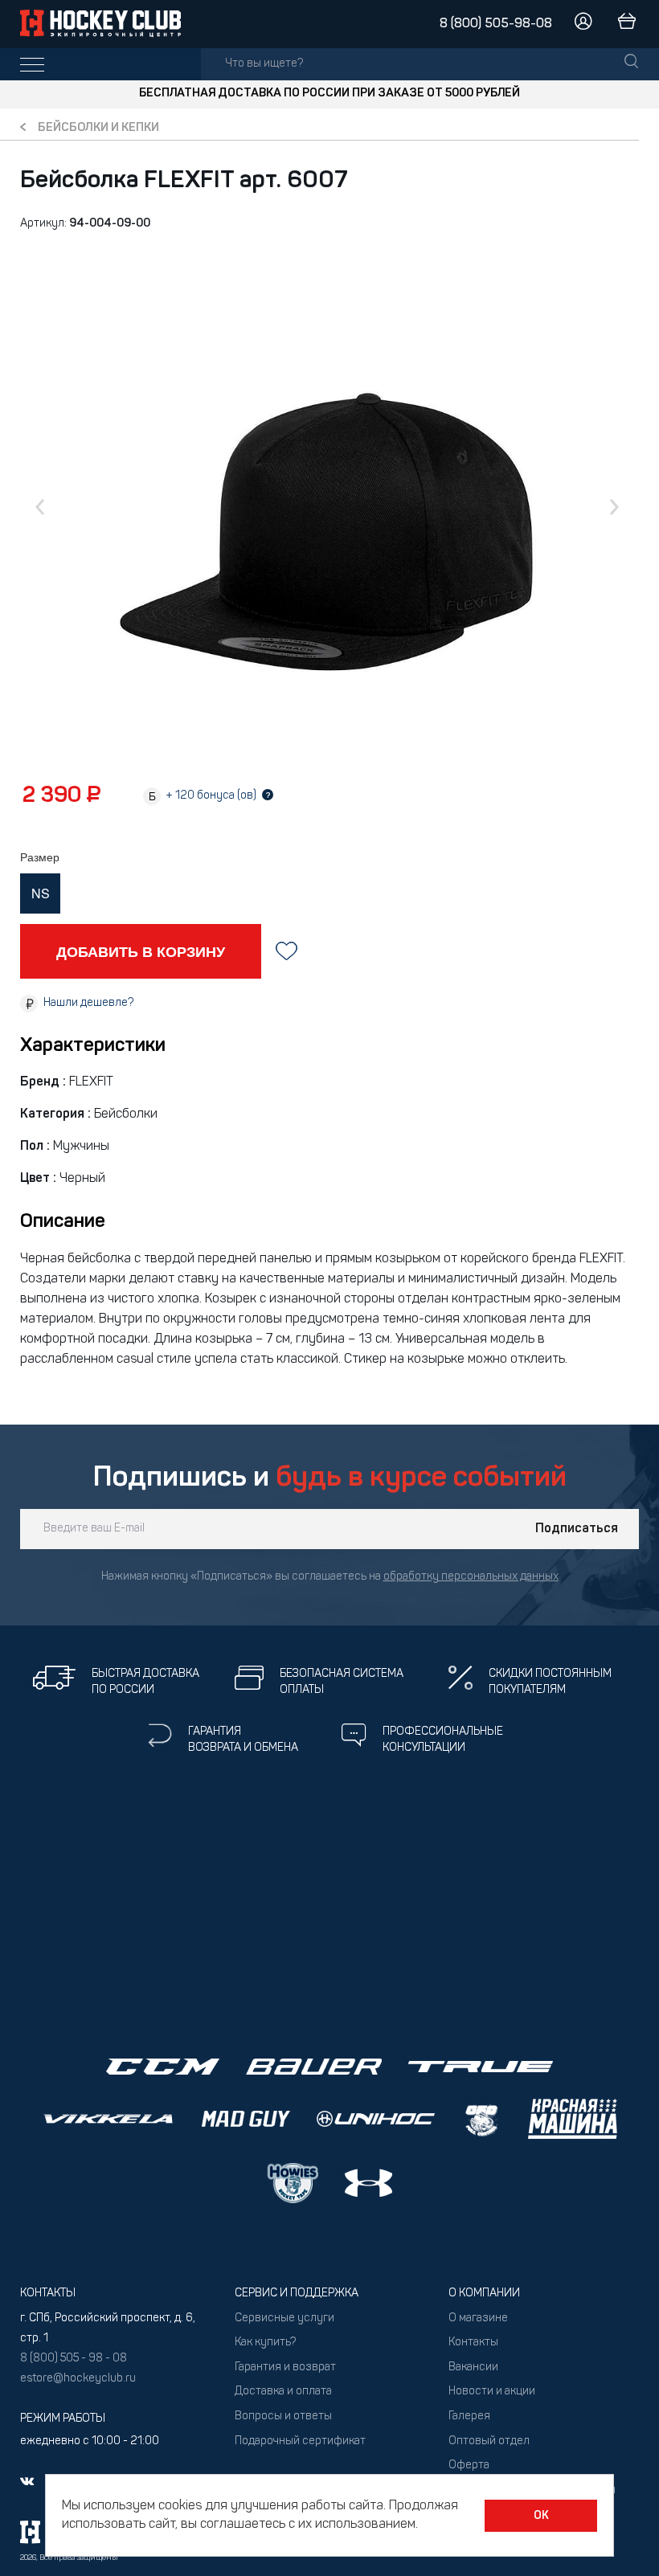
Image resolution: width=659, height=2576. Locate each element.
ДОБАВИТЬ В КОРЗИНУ (141, 951)
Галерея (469, 2417)
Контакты (473, 2343)
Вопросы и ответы (283, 2417)
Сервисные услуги (284, 2318)
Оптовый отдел (489, 2441)
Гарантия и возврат (285, 2367)
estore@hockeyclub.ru (78, 2379)
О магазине (478, 2318)
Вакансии (473, 2367)
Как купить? (265, 2343)
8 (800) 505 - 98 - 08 (74, 2359)
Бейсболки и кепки (98, 128)
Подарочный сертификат (300, 2441)
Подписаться (577, 1529)
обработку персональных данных (471, 1577)
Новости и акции (492, 2392)
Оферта (469, 2466)
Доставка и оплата (283, 2392)
